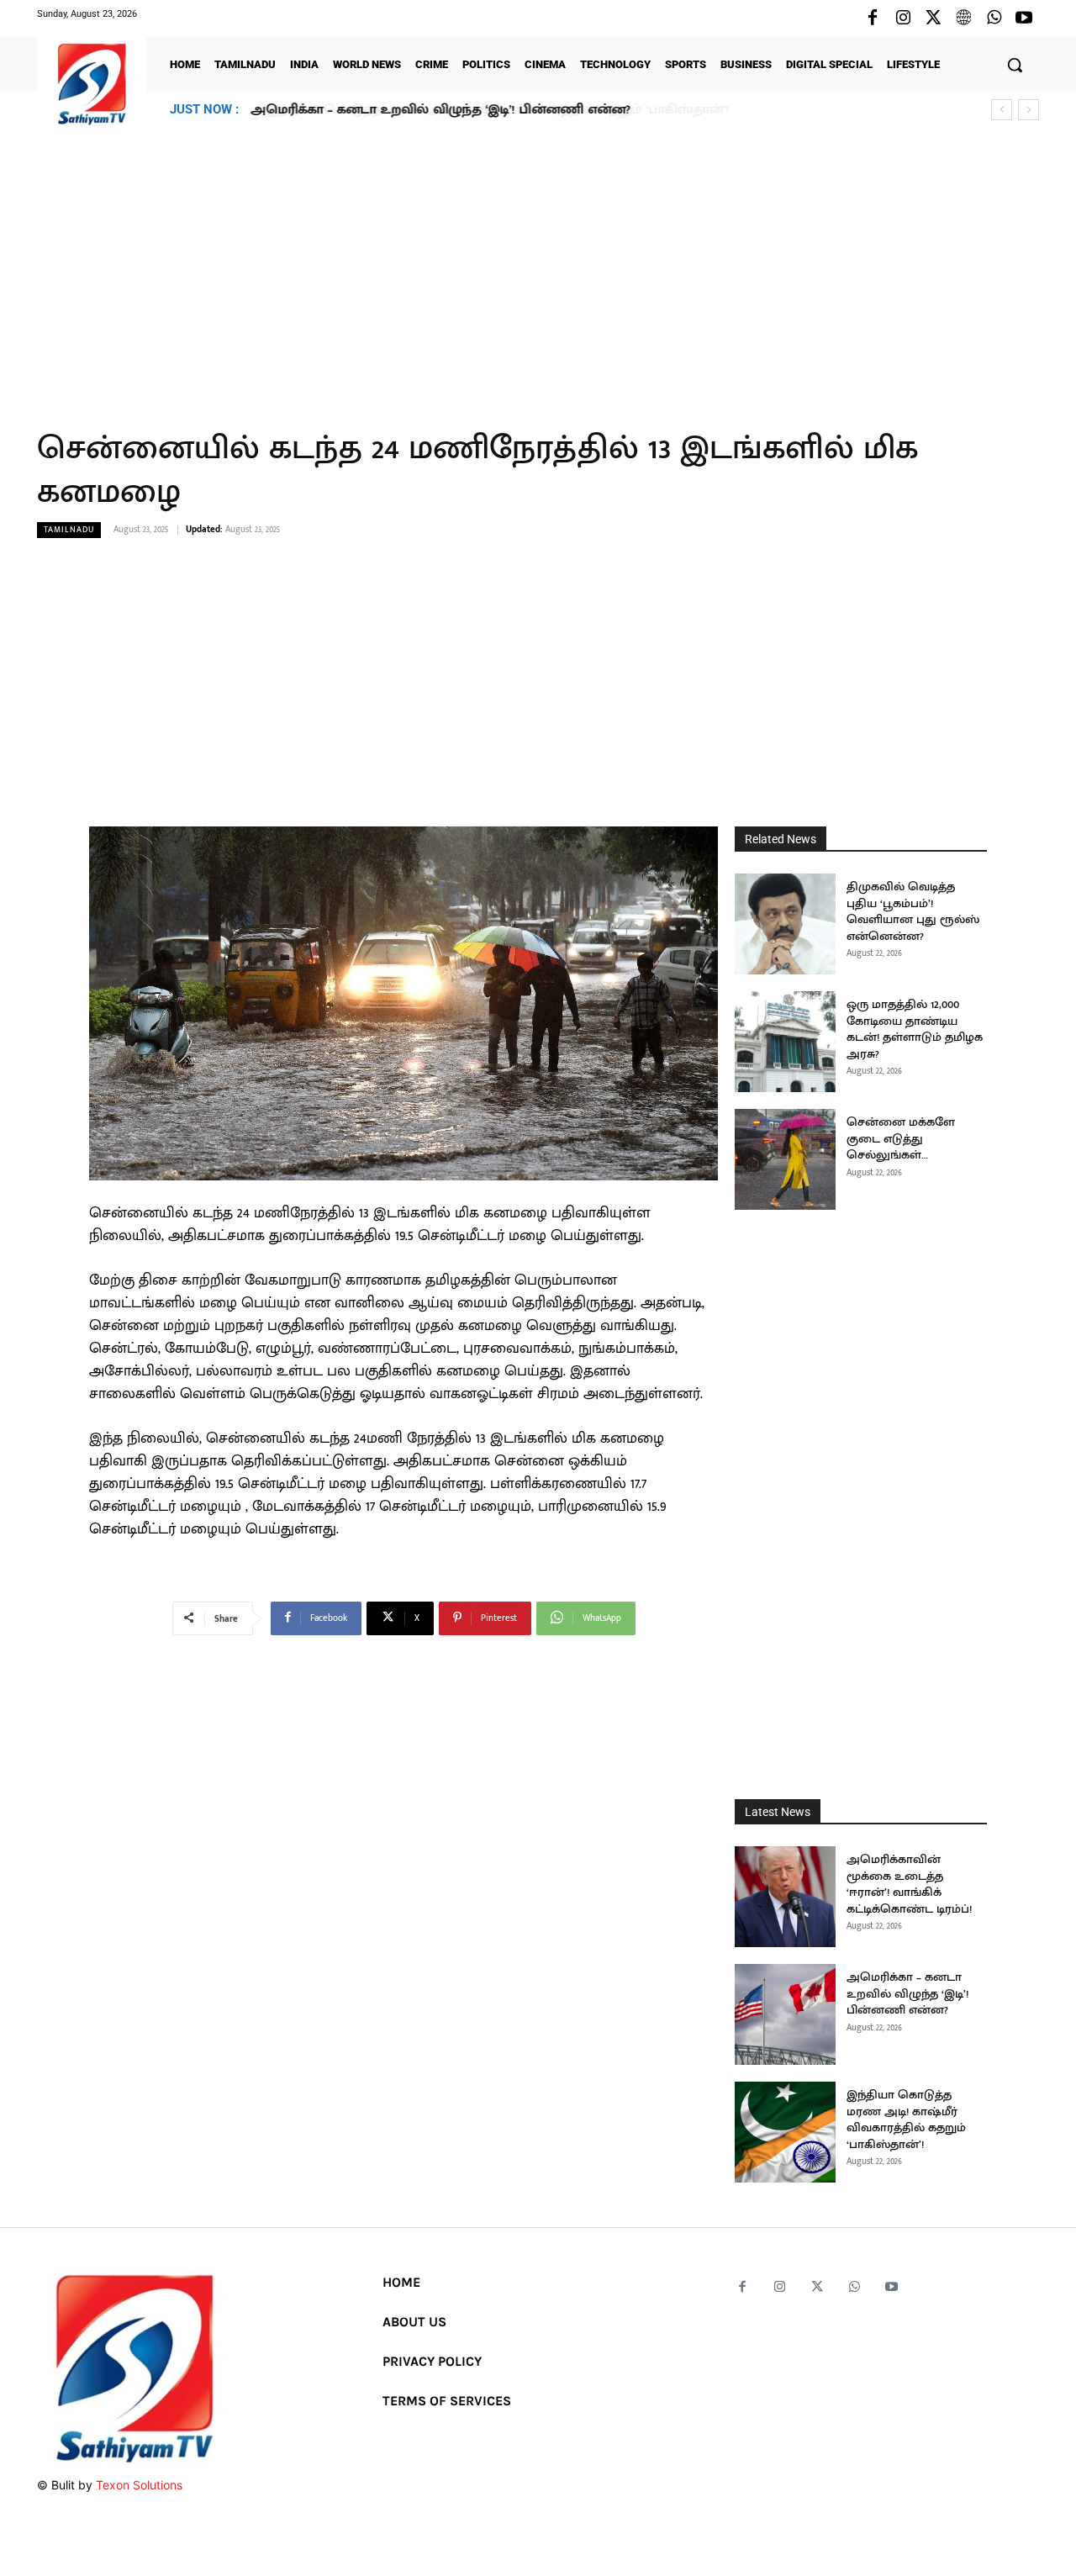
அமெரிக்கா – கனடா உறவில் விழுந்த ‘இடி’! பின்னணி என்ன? (907, 1993)
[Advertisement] (538, 268)
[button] (1015, 65)
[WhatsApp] (994, 18)
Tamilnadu (69, 530)
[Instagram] (903, 18)
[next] (1029, 110)
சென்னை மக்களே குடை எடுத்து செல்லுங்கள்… (901, 1138)
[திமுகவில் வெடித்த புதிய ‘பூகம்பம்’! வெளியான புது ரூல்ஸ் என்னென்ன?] (785, 924)
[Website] (963, 18)
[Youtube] (1024, 18)
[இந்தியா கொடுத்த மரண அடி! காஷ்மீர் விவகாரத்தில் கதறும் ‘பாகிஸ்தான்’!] (785, 2132)
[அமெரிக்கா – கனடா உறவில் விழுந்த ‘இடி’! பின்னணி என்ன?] (785, 2014)
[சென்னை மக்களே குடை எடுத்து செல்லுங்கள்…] (785, 1159)
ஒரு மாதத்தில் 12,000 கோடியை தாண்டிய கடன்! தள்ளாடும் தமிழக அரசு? (915, 1029)
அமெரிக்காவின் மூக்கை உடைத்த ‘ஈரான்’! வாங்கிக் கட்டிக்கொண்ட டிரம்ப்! (909, 1884)
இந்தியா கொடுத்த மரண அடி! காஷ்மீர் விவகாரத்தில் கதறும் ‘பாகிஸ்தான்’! (482, 110)
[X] (933, 18)
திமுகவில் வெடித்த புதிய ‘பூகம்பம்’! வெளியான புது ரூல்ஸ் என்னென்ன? (913, 911)
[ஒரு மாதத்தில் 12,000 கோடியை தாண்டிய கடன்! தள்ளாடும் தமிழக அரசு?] (785, 1042)
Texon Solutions (139, 2485)
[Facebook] (873, 18)
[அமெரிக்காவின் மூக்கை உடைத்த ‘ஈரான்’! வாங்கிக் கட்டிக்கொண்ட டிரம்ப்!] (785, 1897)
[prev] (1002, 110)
